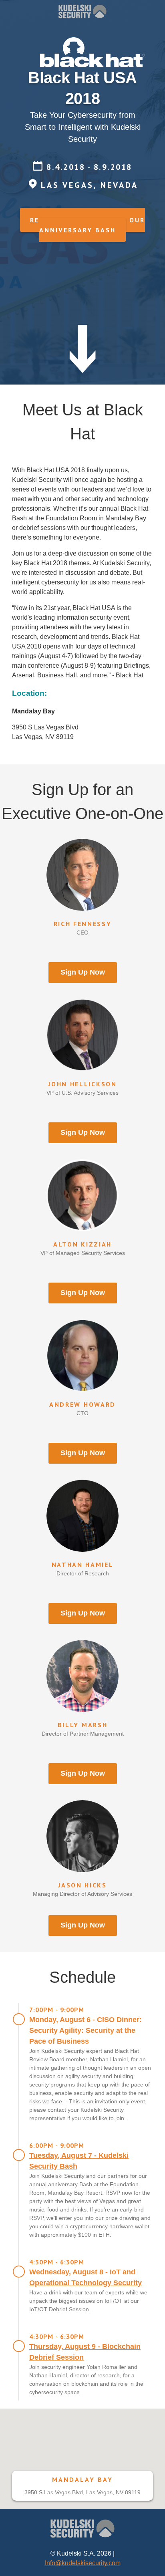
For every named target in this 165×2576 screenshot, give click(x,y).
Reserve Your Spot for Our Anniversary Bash (88, 225)
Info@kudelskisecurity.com (83, 2563)
